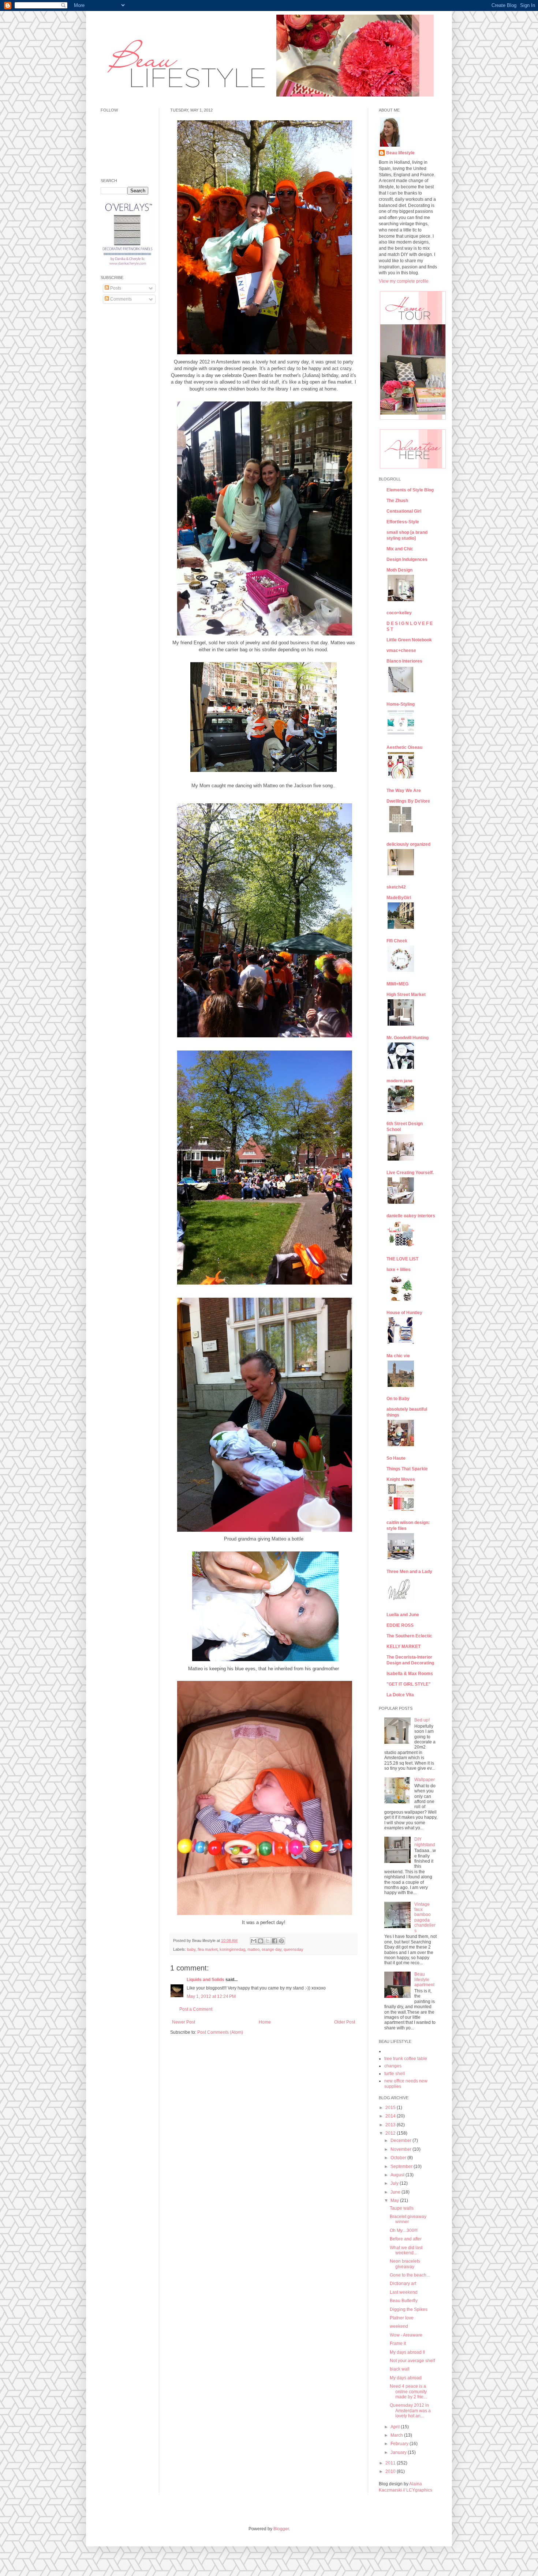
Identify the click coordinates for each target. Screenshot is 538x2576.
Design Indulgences (407, 559)
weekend (399, 2326)
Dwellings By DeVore (408, 801)
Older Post (345, 2022)
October (399, 2158)
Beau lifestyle (400, 153)
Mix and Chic (400, 549)
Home (265, 2022)
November (401, 2149)
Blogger (281, 2529)
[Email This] (254, 1941)
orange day (272, 1949)
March (397, 2435)
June (396, 2192)
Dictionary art (403, 2283)
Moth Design (399, 570)
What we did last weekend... (406, 2250)
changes (393, 2066)
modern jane (399, 1081)
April (396, 2427)
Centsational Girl (404, 511)
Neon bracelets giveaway (405, 2264)
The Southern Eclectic (409, 1636)
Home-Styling (401, 704)
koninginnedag (232, 1949)
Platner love (402, 2318)
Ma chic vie (398, 1356)
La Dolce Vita (400, 1695)
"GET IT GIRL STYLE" (409, 1684)
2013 (391, 2125)
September (402, 2166)
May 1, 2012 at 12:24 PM (211, 1996)
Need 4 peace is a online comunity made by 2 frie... (408, 2392)
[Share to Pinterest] (281, 1941)
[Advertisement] (123, 421)
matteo (253, 1949)
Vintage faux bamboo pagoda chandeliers (425, 1917)
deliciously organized (408, 844)
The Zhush (397, 501)
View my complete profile (404, 281)
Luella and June (403, 1615)
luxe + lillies (399, 1270)
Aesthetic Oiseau (404, 747)
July (395, 2183)
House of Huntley (404, 1313)
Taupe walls (402, 2208)
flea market (208, 1949)
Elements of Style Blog (410, 490)
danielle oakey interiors (411, 1216)
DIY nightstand (425, 1842)
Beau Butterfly (404, 2301)
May (395, 2200)
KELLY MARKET (403, 1647)
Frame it (398, 2343)
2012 (391, 2133)
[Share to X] (268, 1941)
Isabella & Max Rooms (410, 1674)
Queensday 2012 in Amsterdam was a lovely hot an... (410, 2411)
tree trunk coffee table (406, 2059)
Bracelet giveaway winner (408, 2219)
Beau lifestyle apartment (424, 1979)
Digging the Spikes (409, 2309)
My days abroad (406, 2378)
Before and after (406, 2239)
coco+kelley (399, 613)
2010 (391, 2471)
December (401, 2141)
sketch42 (396, 887)
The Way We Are (404, 791)
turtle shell (395, 2074)
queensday (294, 1949)
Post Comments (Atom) (220, 2032)
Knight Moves (401, 1479)
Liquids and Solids (206, 1980)
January (399, 2452)
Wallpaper (425, 1780)
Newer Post (184, 2022)
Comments (120, 299)
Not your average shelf (412, 2361)
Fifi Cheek (397, 941)
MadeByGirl (399, 898)
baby (191, 1949)
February (400, 2444)
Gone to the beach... (410, 2275)
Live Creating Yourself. (410, 1173)
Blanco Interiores (404, 661)
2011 (391, 2463)
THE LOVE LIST (402, 1259)
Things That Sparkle (407, 1469)
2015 (391, 2108)
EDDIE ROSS (400, 1625)
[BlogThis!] (261, 1941)
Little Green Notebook (409, 640)
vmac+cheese (401, 650)
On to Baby (398, 1399)
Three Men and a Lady (409, 1572)
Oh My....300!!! (404, 2230)
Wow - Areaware (406, 2335)
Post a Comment (196, 2009)
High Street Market (406, 995)
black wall (400, 2369)
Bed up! (422, 1720)
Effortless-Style (403, 522)
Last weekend (404, 2292)
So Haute (396, 1458)
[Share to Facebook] (274, 1941)
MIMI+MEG (397, 984)
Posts (115, 288)
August (398, 2175)
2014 (391, 2116)
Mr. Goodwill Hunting (408, 1038)
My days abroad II (407, 2352)
